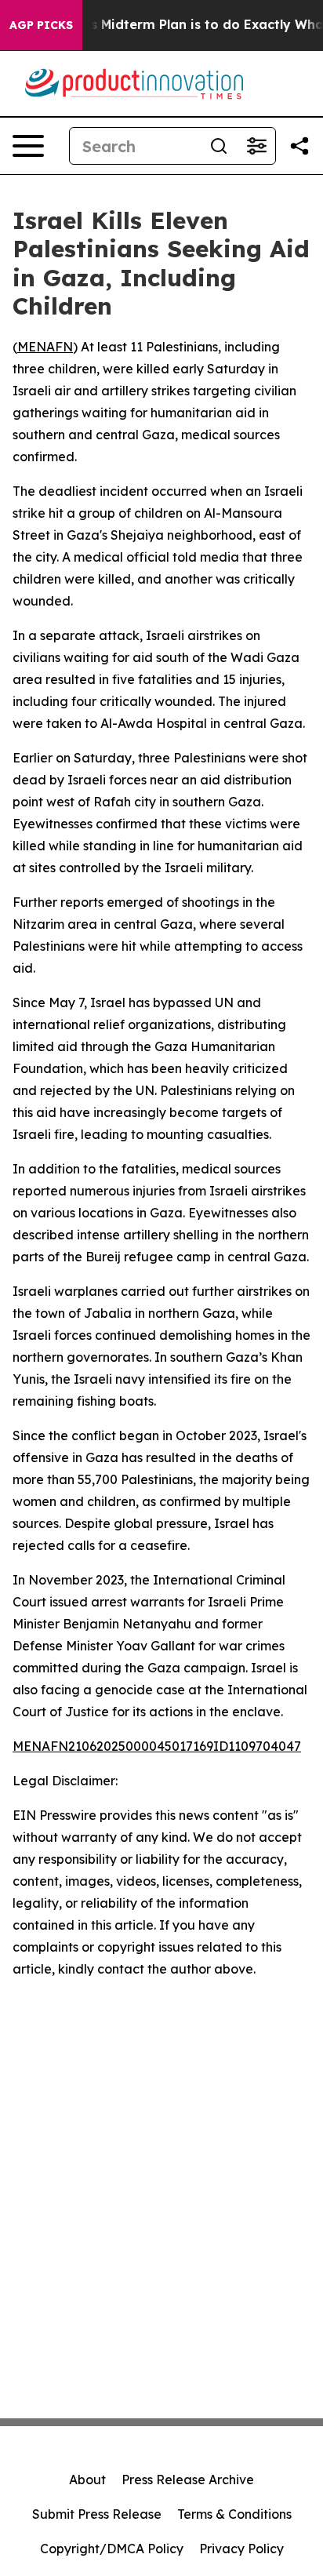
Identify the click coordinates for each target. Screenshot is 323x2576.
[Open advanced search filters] (256, 146)
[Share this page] (299, 146)
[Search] (219, 146)
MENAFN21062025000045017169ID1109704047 (157, 1746)
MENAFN (45, 347)
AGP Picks (41, 25)
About (87, 2480)
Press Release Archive (188, 2480)
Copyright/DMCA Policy (112, 2549)
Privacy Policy (241, 2549)
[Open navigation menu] (28, 146)
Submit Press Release (97, 2514)
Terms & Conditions (234, 2514)
